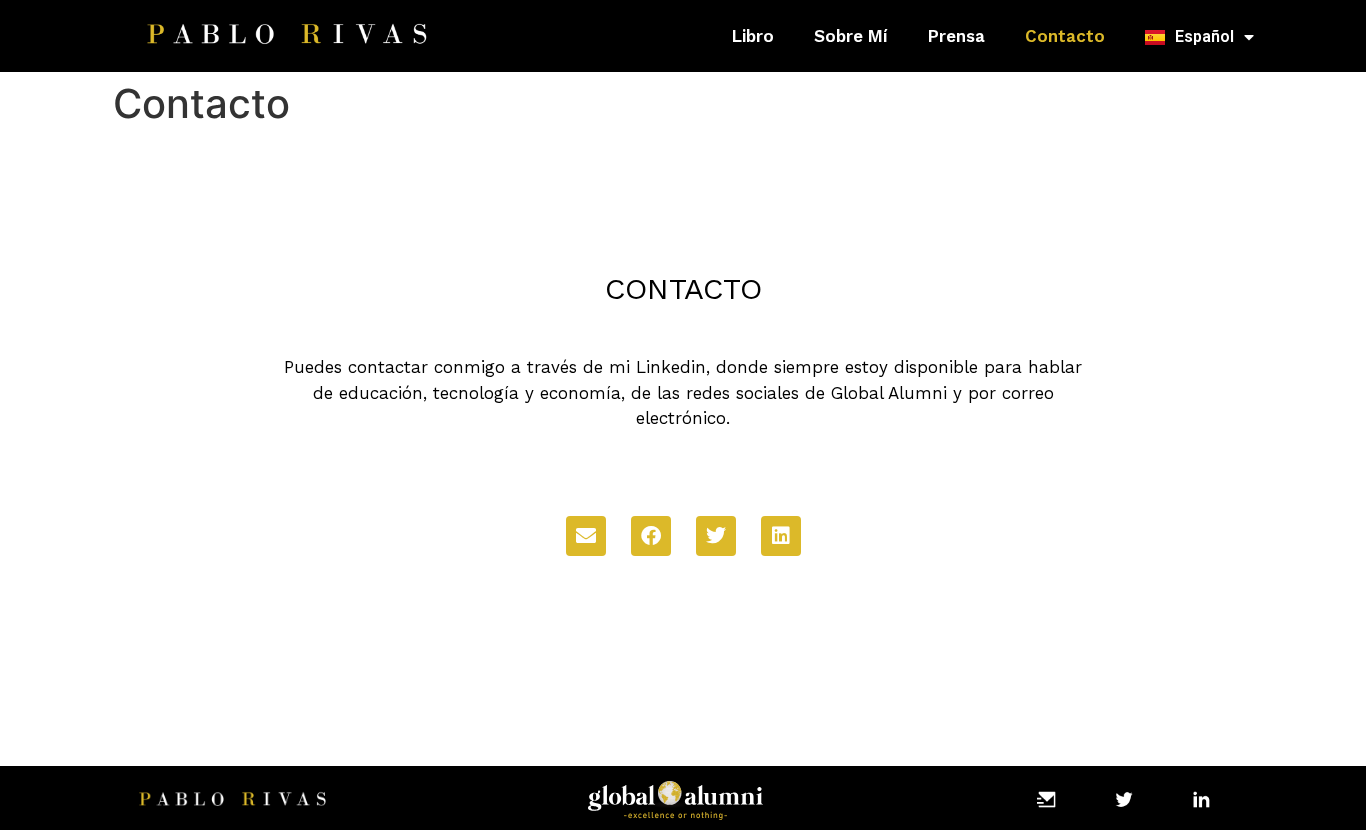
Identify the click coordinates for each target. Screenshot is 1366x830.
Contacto (1065, 36)
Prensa (956, 36)
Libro (753, 36)
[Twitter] (716, 536)
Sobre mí (851, 36)
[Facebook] (651, 536)
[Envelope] (586, 536)
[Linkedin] (781, 536)
